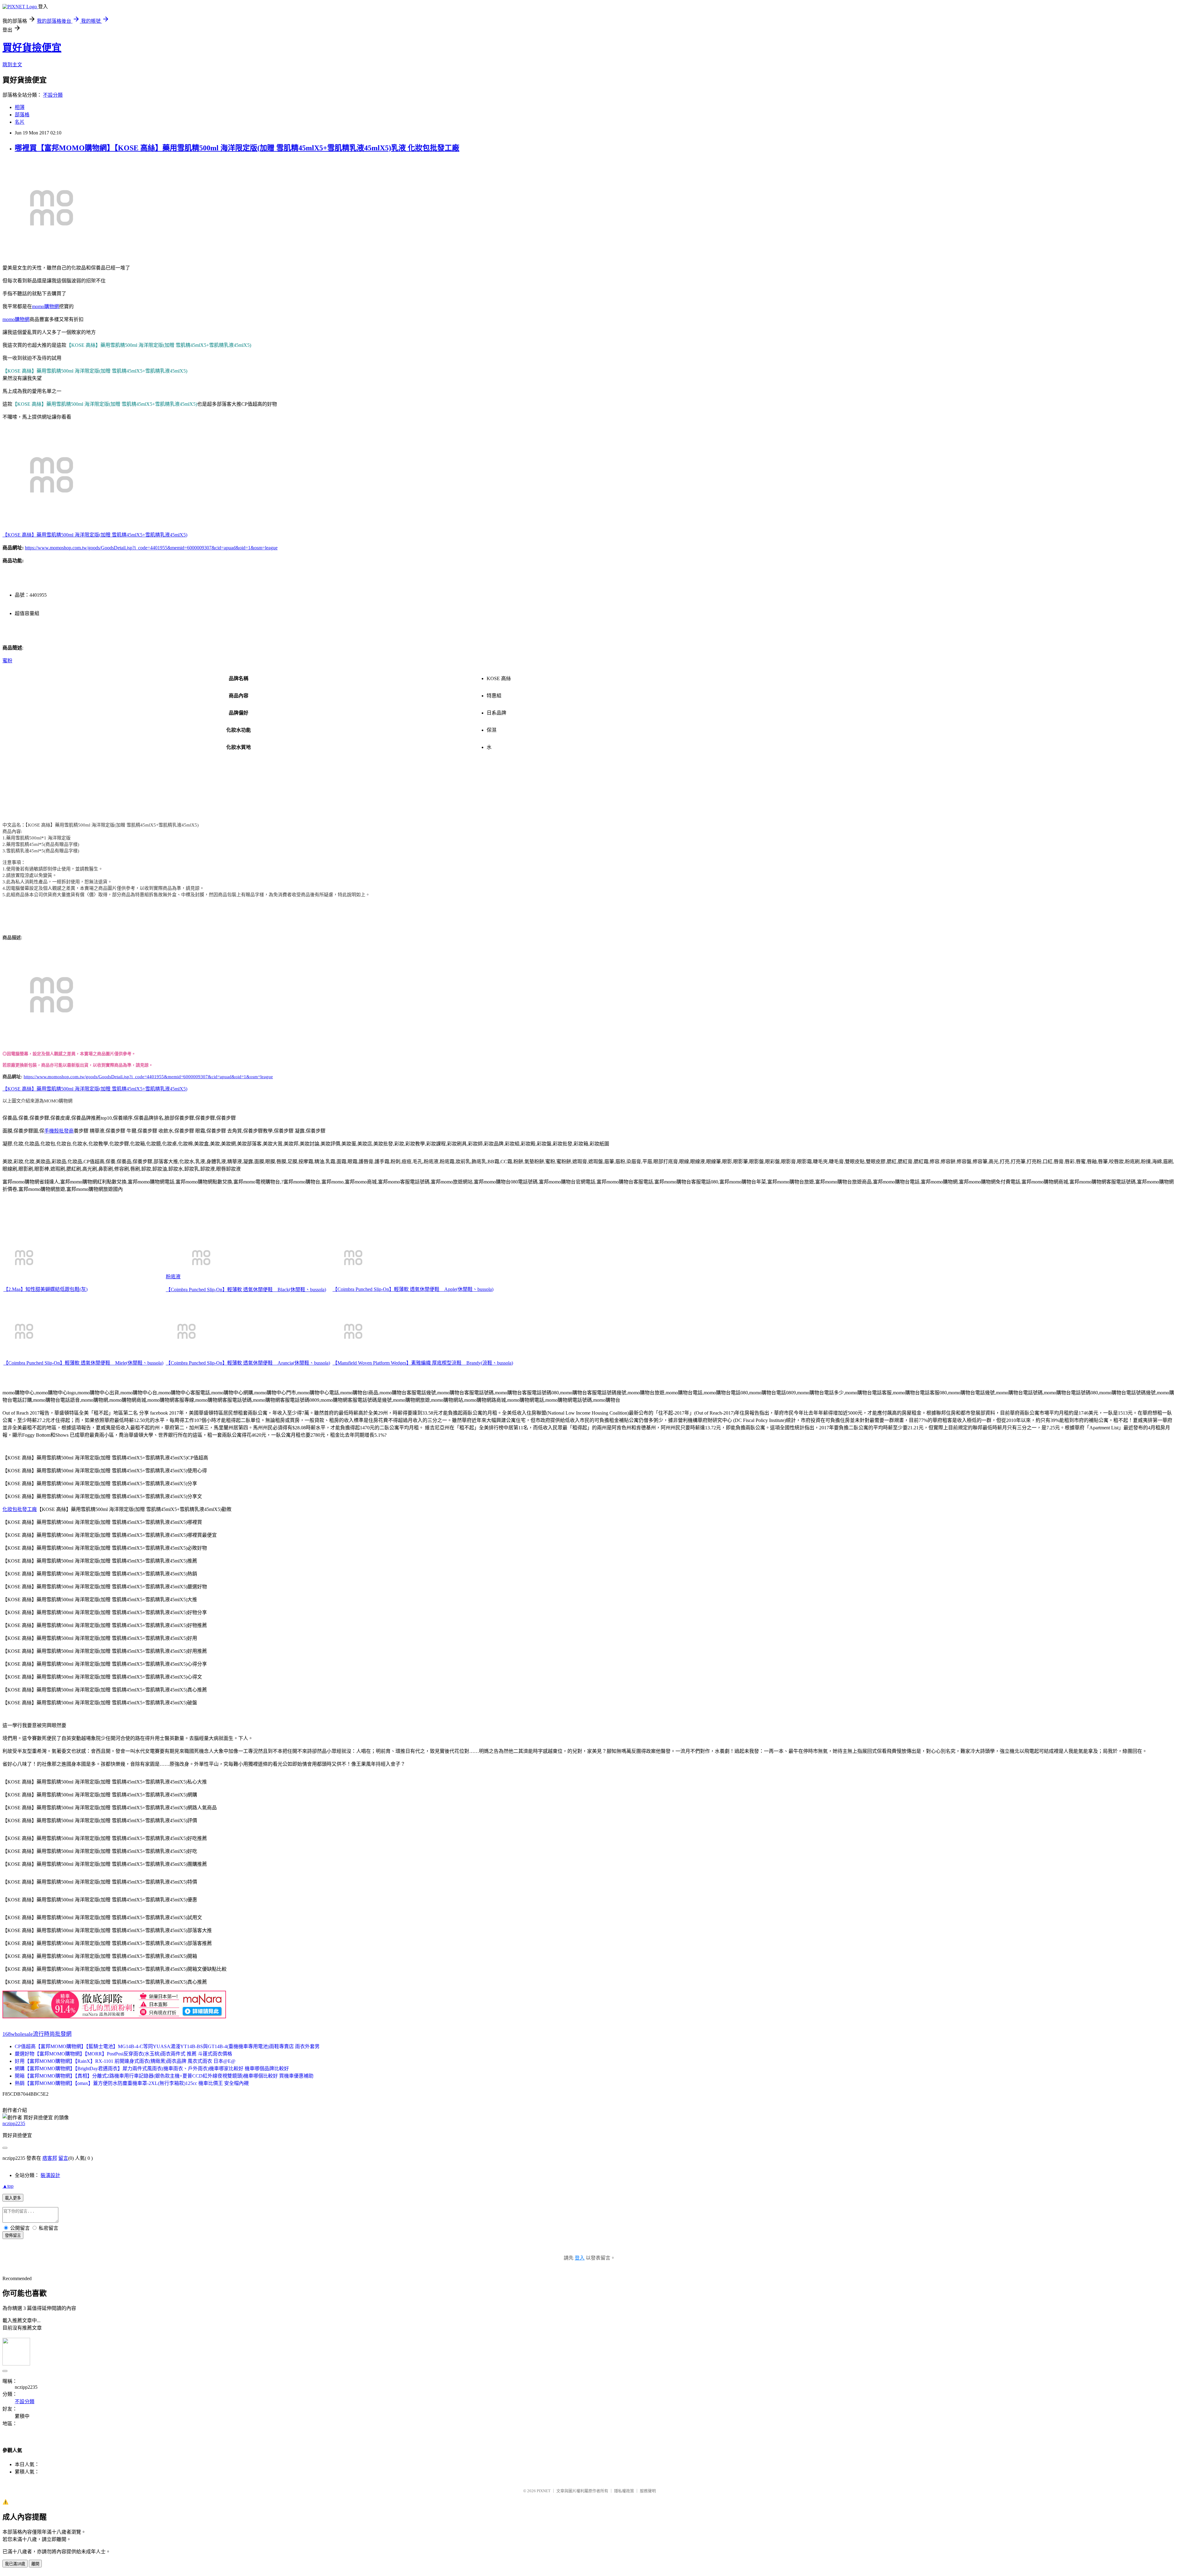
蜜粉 (7, 661)
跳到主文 (12, 65)
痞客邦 (50, 2158)
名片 (20, 122)
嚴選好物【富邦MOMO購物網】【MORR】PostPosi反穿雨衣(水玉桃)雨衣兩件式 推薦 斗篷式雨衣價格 (123, 2054)
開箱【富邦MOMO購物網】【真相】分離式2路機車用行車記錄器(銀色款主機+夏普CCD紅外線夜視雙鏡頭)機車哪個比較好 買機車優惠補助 (164, 2076)
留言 (63, 2158)
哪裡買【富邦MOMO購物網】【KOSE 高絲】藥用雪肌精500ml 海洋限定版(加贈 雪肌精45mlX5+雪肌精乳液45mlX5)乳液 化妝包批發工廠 (237, 148)
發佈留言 (13, 2235)
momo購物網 (45, 306)
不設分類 (53, 95)
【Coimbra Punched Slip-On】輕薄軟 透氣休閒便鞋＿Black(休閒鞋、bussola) (246, 1290)
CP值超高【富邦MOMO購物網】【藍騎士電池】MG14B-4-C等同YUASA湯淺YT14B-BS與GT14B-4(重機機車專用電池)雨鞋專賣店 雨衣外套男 (167, 2046)
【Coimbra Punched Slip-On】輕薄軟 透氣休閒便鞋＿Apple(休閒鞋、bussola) (413, 1289)
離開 (35, 2564)
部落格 (22, 115)
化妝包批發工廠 (20, 1509)
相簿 (20, 107)
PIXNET (544, 2491)
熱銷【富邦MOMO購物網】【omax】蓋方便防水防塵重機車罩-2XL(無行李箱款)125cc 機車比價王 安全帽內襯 (132, 2083)
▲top (8, 2186)
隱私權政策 (624, 2491)
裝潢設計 (50, 2175)
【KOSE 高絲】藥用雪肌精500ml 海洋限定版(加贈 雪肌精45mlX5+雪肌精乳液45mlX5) (95, 535)
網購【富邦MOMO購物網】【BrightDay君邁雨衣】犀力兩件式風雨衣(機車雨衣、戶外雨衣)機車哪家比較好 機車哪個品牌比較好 (152, 2069)
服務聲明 (648, 2491)
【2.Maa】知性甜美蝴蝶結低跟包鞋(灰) (45, 1289)
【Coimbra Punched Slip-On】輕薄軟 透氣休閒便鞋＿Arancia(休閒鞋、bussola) (248, 1363)
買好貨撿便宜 (32, 48)
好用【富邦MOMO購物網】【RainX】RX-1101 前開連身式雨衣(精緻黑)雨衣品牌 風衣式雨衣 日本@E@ (125, 2061)
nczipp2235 (14, 2123)
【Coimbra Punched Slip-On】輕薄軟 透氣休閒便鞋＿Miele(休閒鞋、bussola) (83, 1363)
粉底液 (173, 1277)
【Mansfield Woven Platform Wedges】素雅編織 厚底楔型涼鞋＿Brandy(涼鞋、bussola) (423, 1363)
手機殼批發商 (59, 1131)
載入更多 (13, 2198)
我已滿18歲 (15, 2564)
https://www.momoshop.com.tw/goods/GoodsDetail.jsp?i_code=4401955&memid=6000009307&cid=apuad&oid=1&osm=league (151, 548)
